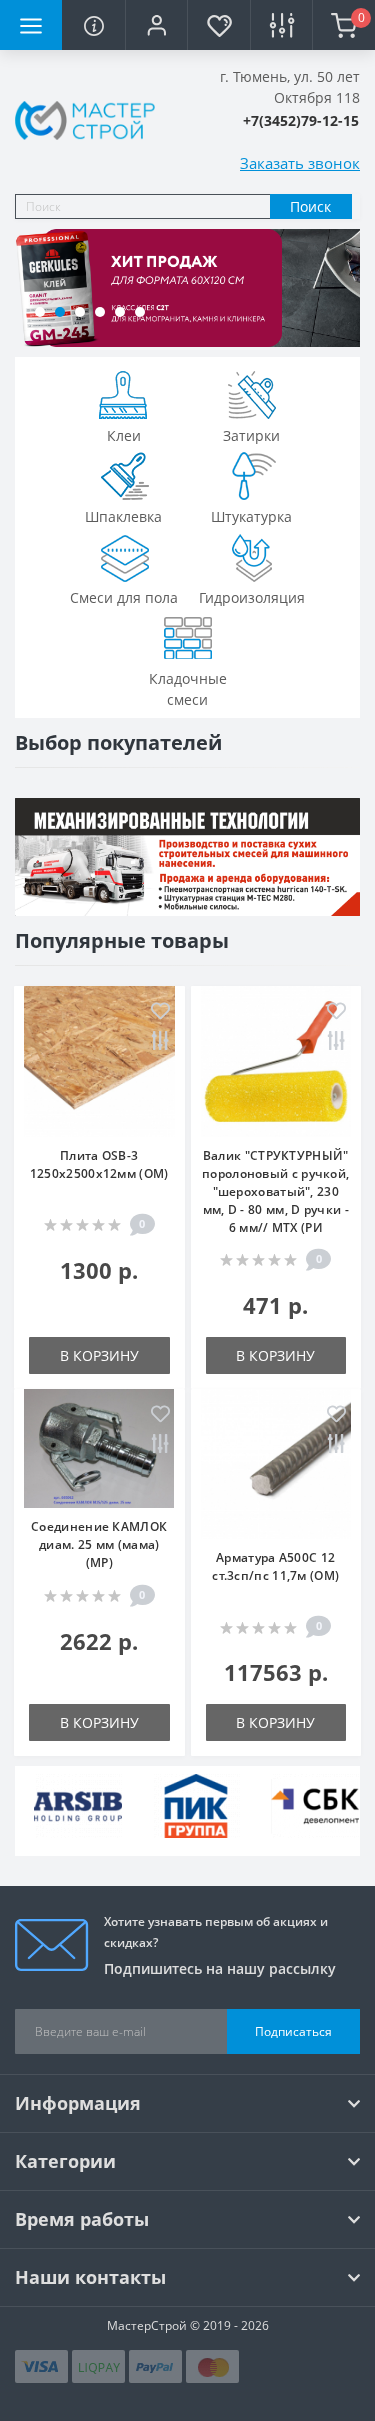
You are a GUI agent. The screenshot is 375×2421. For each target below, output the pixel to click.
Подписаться (293, 2031)
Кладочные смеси (188, 689)
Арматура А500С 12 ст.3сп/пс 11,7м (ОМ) (275, 1566)
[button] (156, 25)
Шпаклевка (123, 516)
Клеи (124, 435)
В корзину (99, 1355)
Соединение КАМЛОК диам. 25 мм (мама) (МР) (99, 1544)
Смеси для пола (124, 597)
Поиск (310, 206)
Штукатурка (251, 516)
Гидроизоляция (252, 597)
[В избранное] (160, 1012)
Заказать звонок (300, 163)
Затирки (251, 435)
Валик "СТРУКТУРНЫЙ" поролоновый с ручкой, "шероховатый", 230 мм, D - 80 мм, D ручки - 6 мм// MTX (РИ (275, 1191)
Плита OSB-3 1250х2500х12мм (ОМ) (99, 1164)
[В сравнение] (160, 1042)
